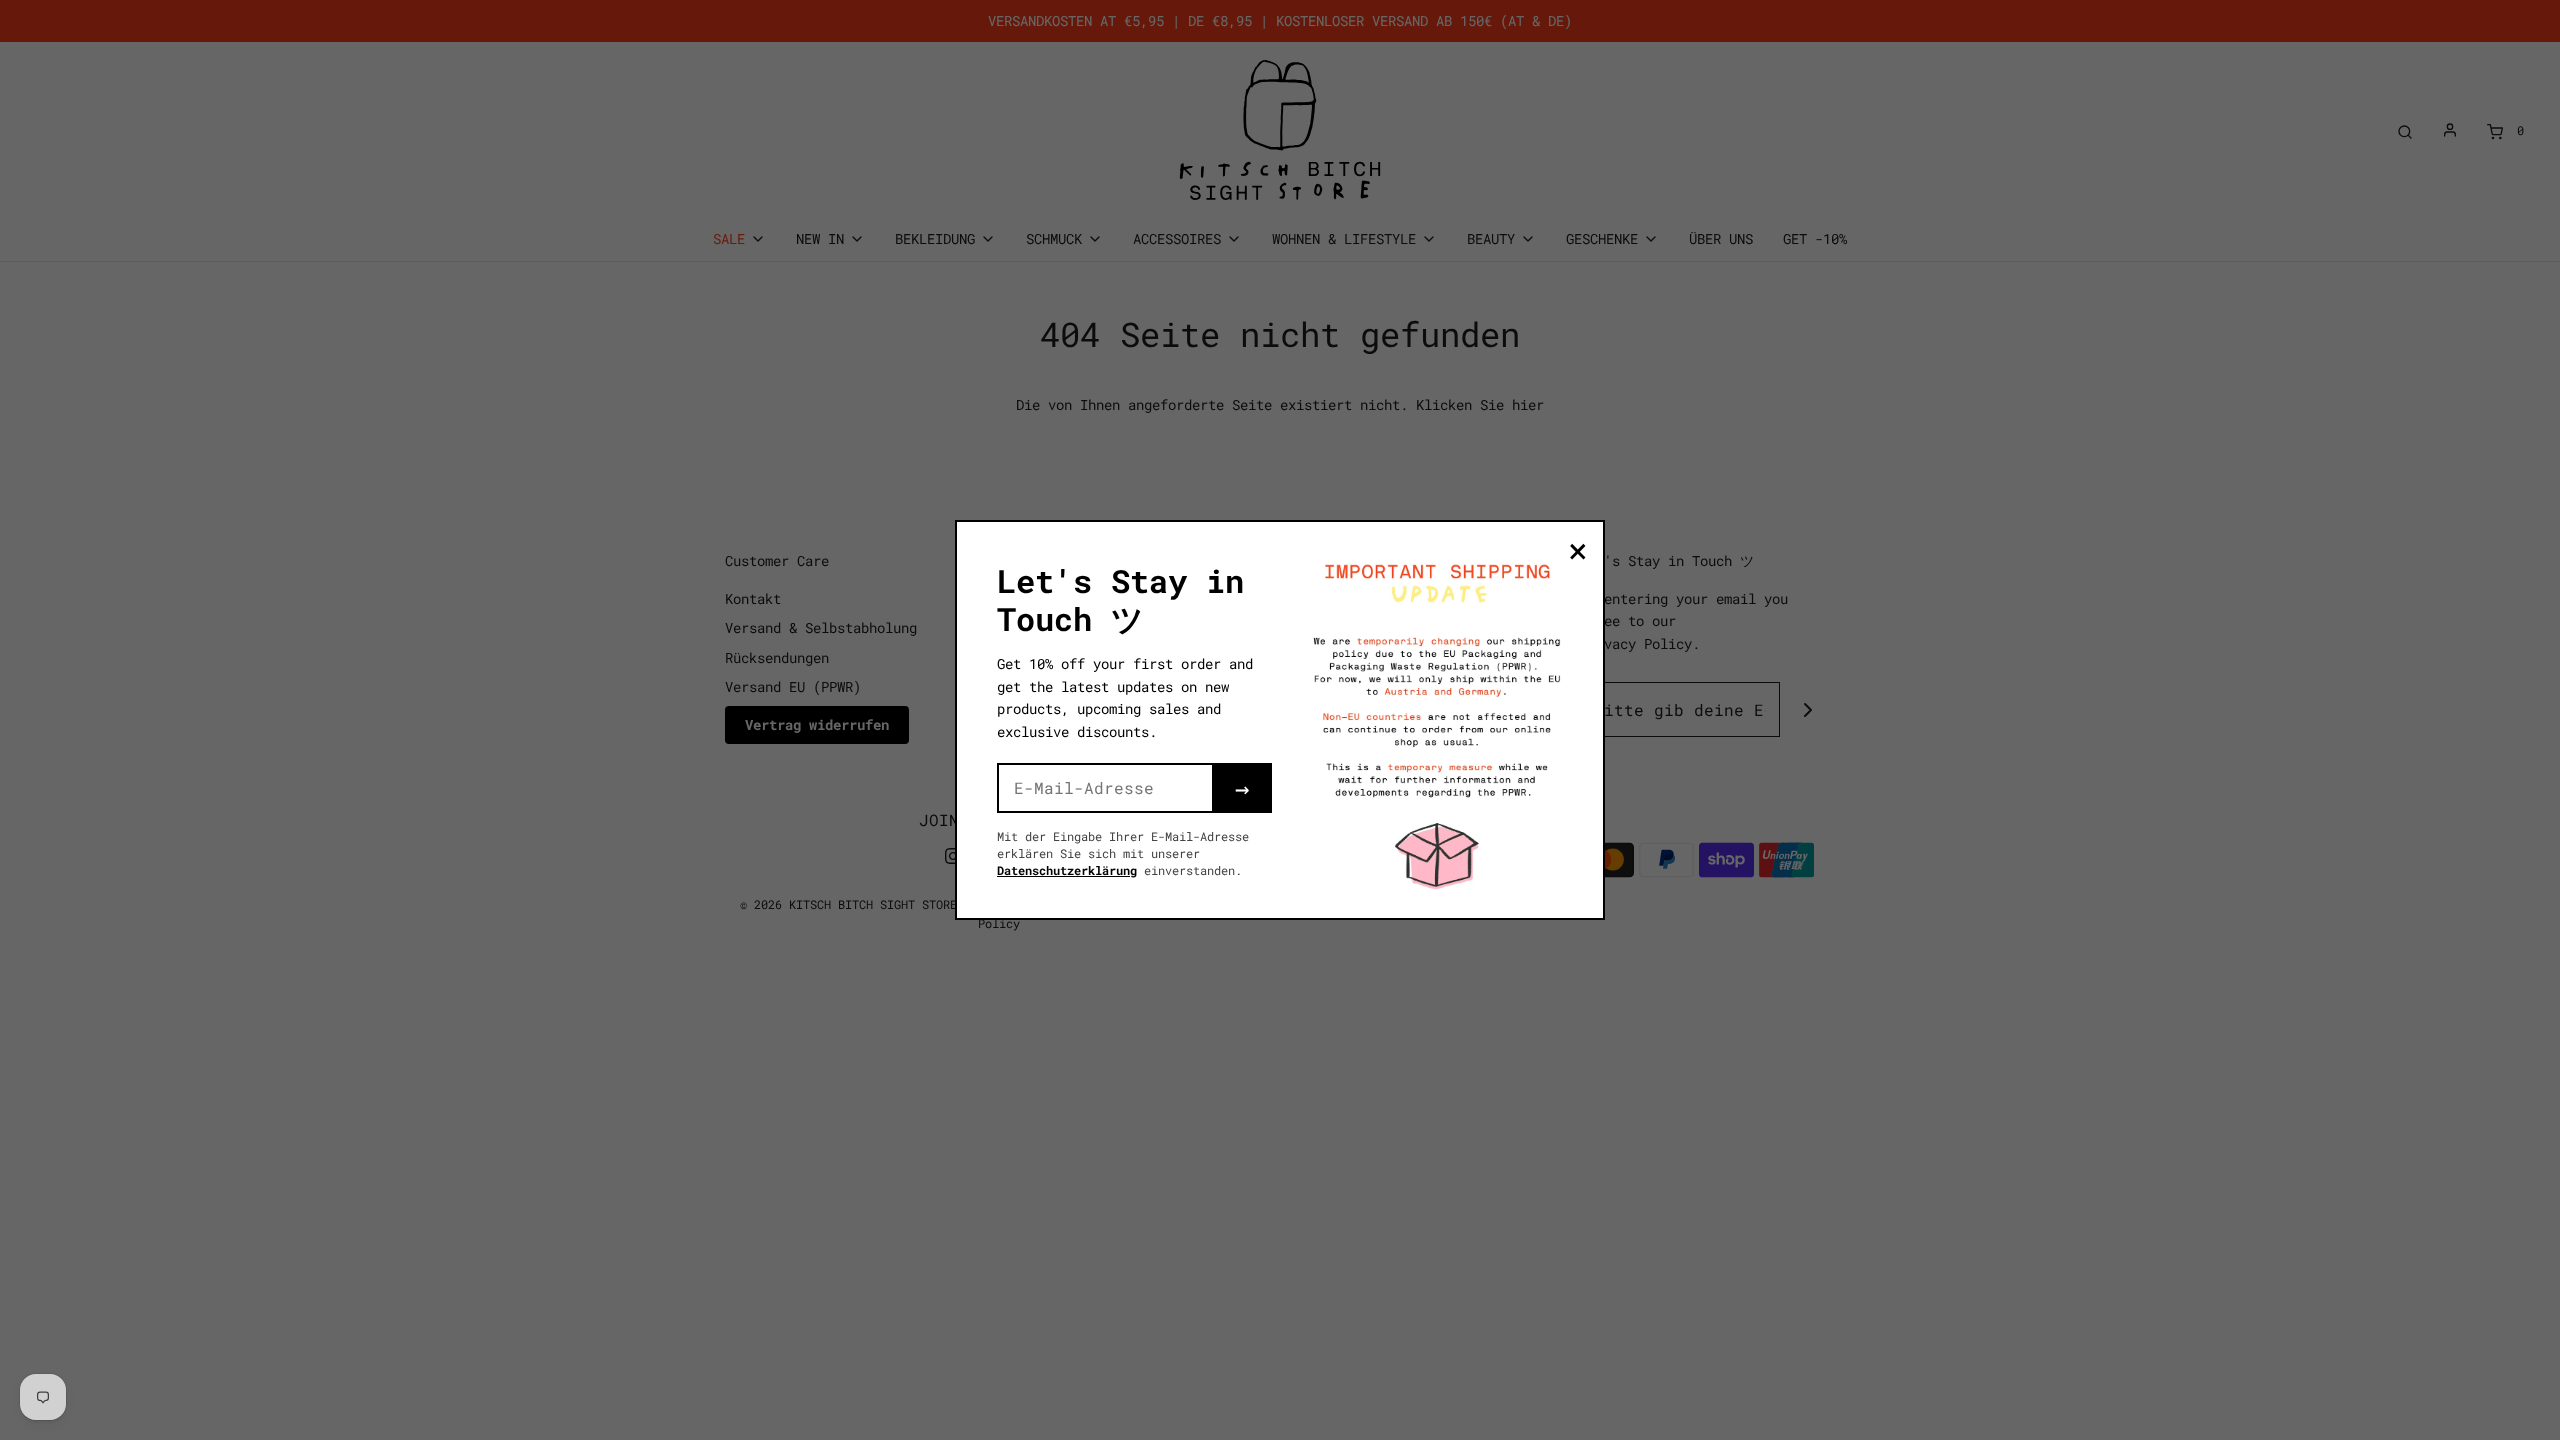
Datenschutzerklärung (1067, 870)
